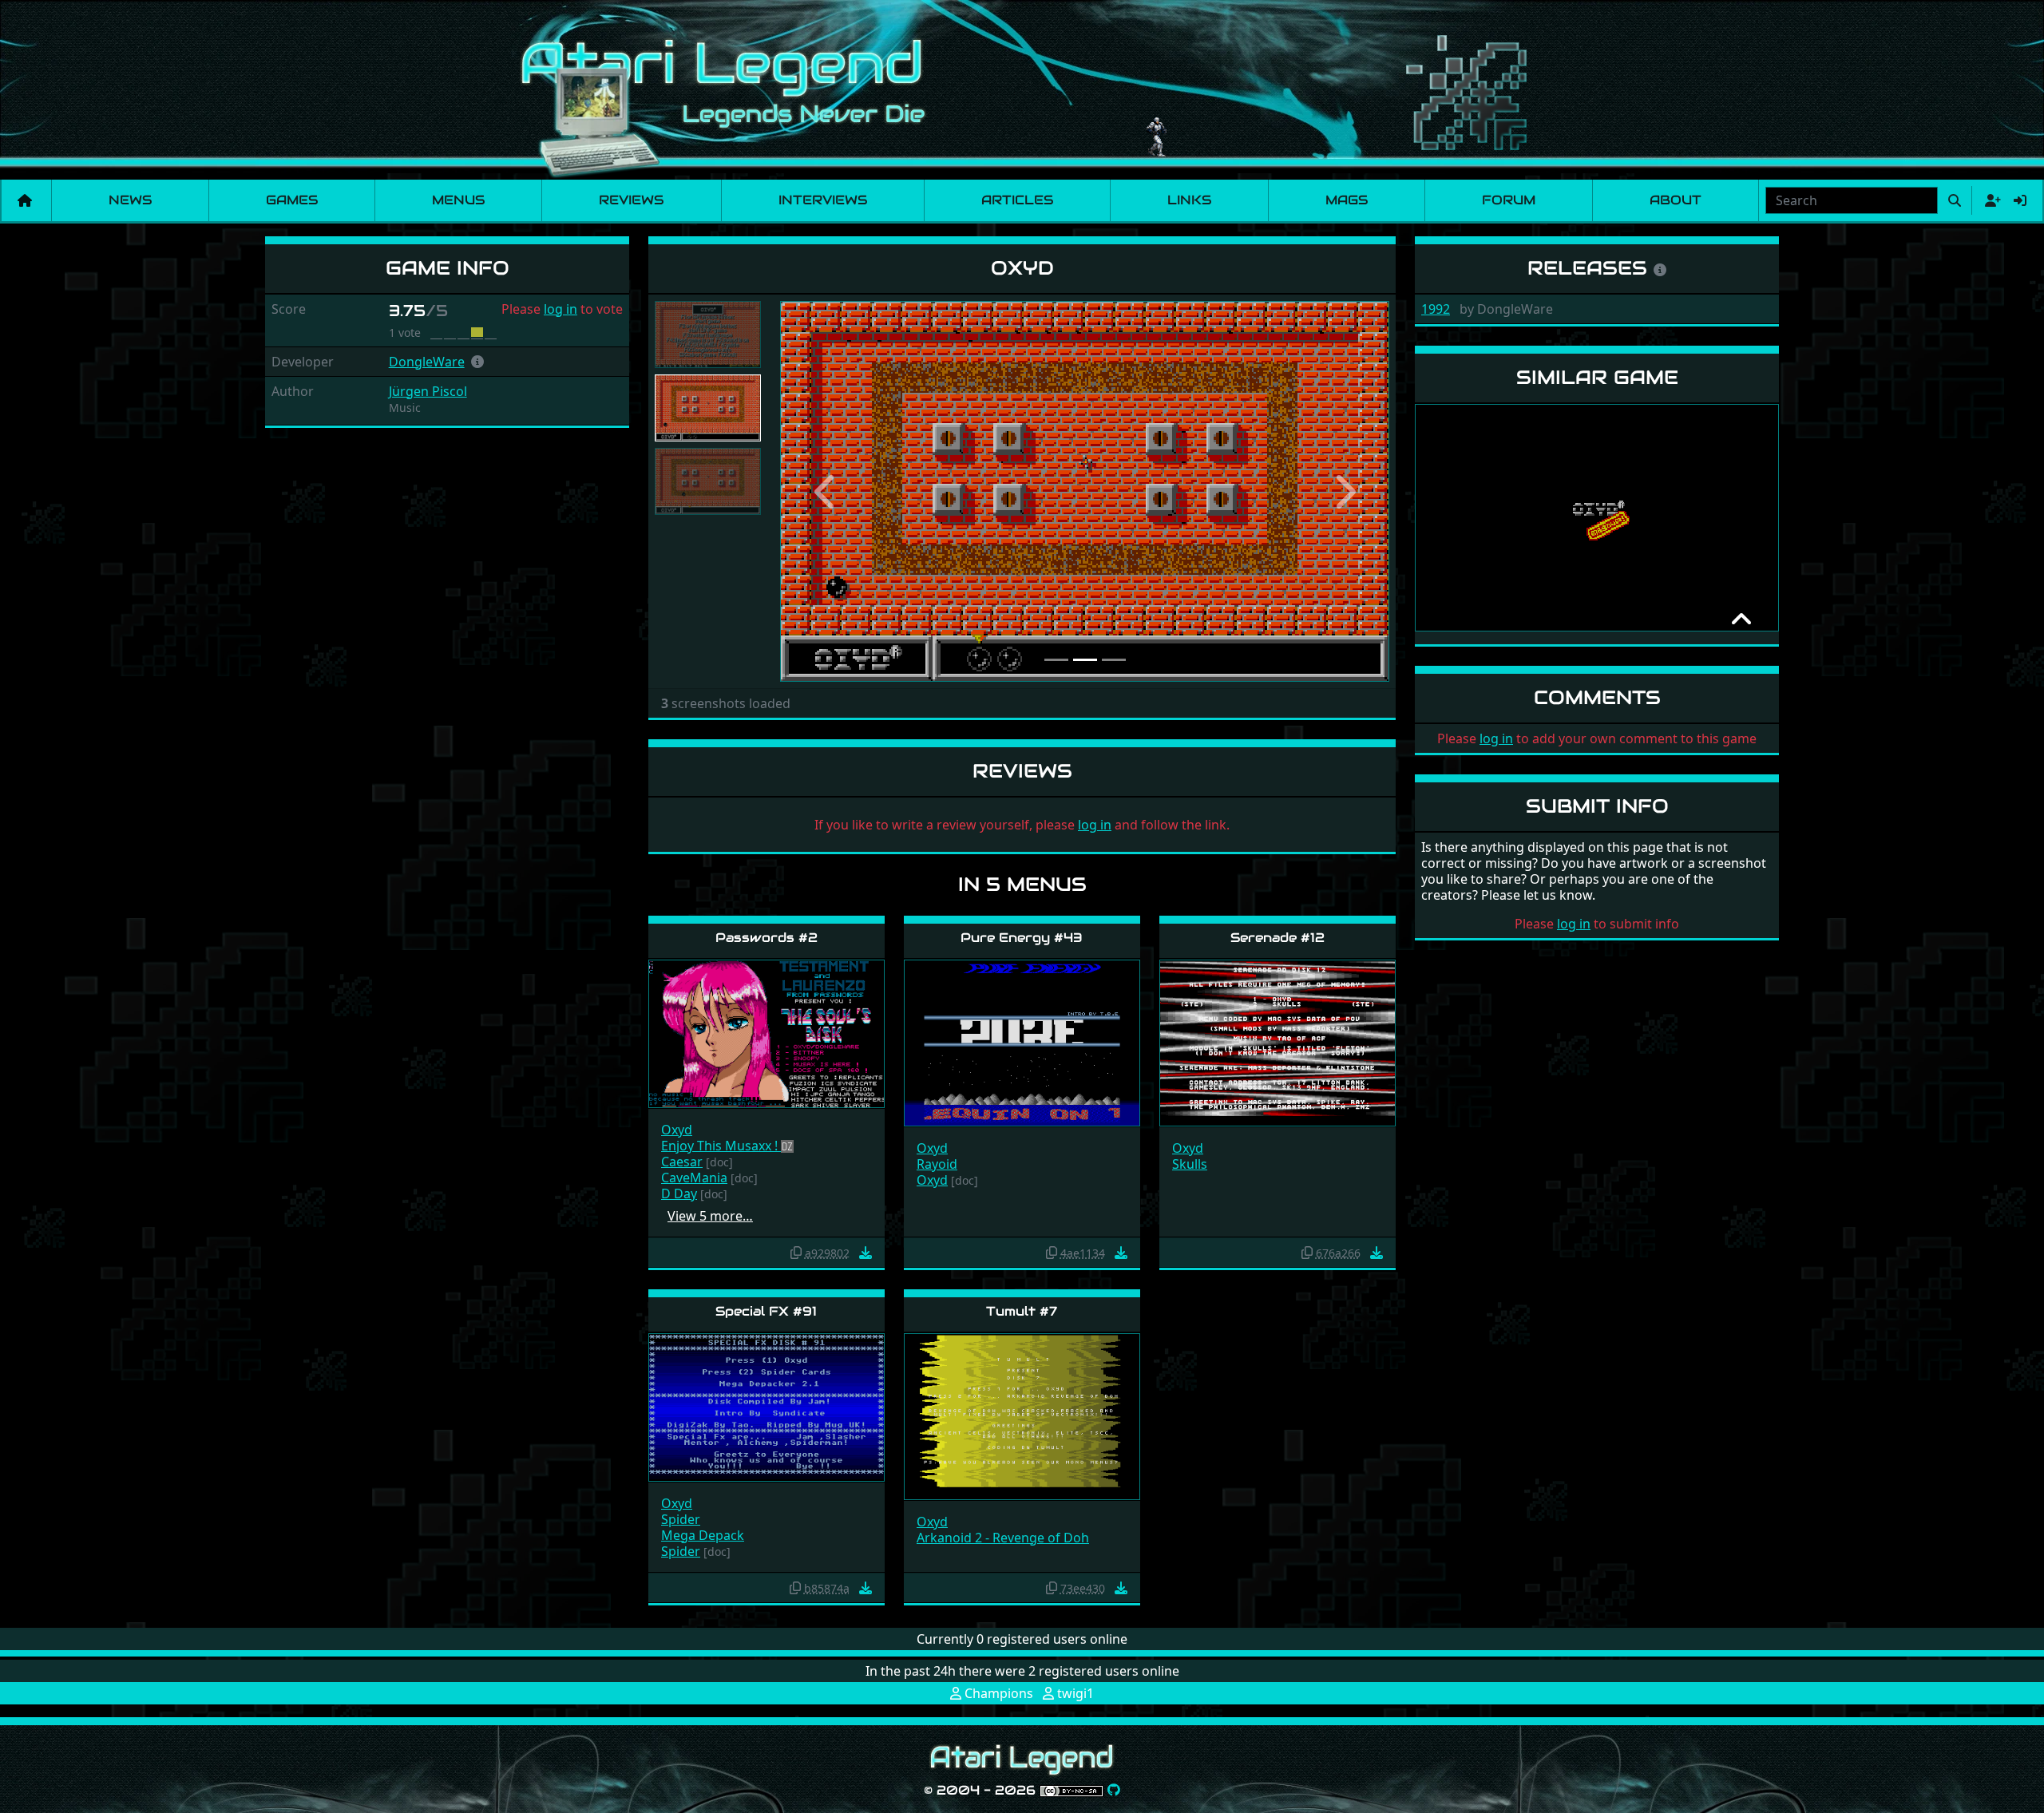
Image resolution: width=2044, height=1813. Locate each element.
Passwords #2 (766, 938)
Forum (1509, 200)
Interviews (823, 200)
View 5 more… (710, 1216)
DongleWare (427, 362)
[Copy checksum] (796, 1253)
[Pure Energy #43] (1022, 1042)
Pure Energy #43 (1022, 938)
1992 (1436, 309)
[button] (477, 362)
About (1676, 200)
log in (561, 309)
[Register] (1990, 200)
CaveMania (694, 1178)
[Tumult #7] (1022, 1416)
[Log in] (2020, 200)
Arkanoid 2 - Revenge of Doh (1003, 1538)
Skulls (1190, 1164)
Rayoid (937, 1164)
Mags (1347, 200)
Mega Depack (703, 1535)
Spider (681, 1519)
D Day (679, 1193)
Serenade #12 (1277, 938)
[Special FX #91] (766, 1406)
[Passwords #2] (766, 1033)
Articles (1017, 200)
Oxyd (677, 1130)
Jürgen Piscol (428, 391)
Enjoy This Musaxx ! (721, 1146)
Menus (458, 200)
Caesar (682, 1162)
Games (292, 200)
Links (1189, 200)
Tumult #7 (1022, 1311)
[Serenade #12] (1277, 1042)
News (130, 200)
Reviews (631, 200)
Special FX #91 (766, 1311)
